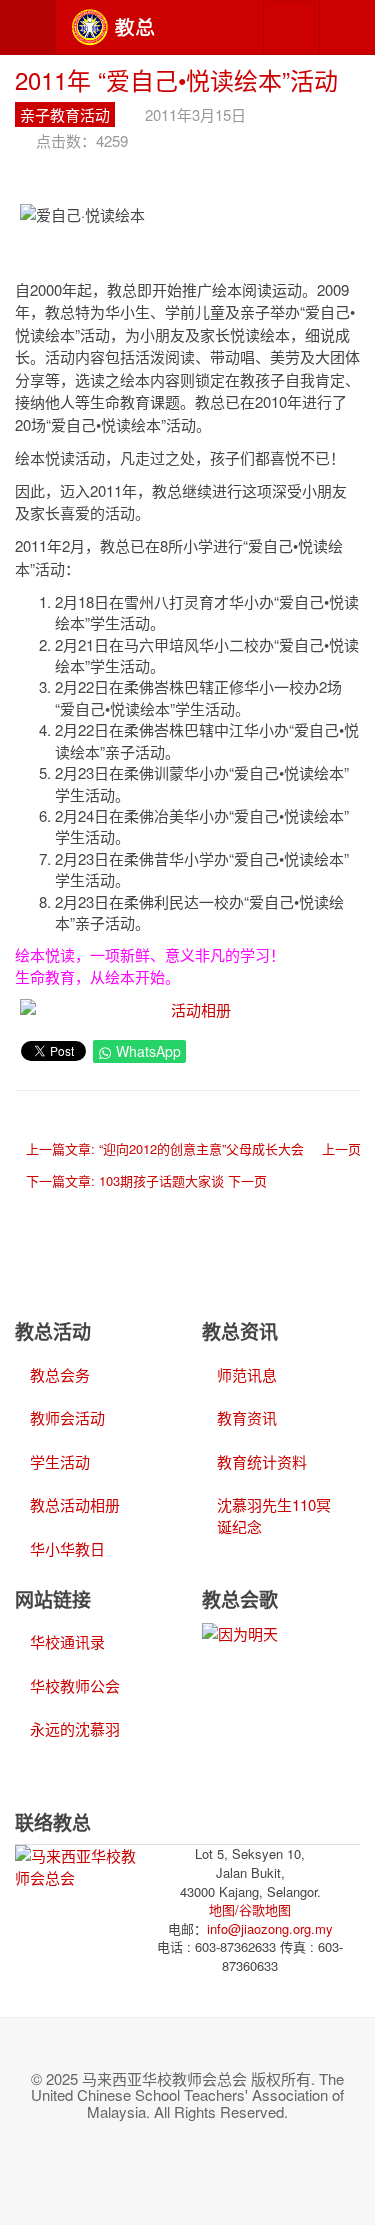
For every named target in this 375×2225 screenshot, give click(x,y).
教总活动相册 (75, 1504)
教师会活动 (67, 1417)
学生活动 (60, 1461)
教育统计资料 (262, 1461)
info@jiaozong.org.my (270, 1928)
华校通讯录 (67, 1641)
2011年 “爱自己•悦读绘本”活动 (176, 79)
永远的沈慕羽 (75, 1728)
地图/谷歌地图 (250, 1909)
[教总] (112, 27)
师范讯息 (247, 1374)
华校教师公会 (75, 1685)
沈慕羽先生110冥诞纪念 (274, 1515)
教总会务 (60, 1374)
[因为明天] (240, 1631)
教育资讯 (247, 1417)
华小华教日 (67, 1548)
